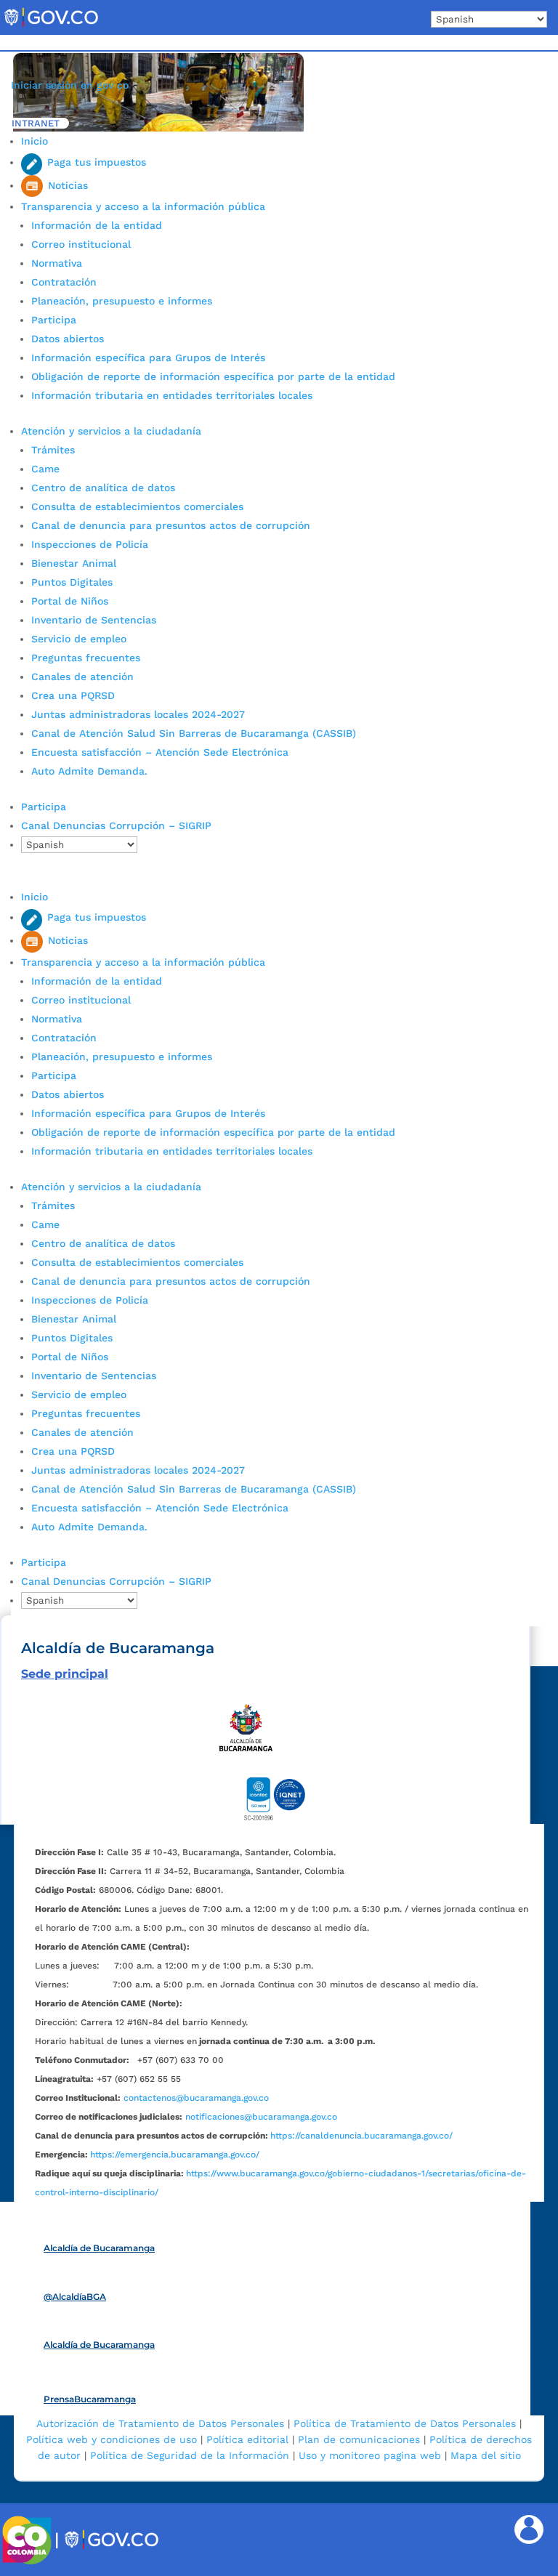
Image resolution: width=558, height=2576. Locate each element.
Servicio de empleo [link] (79, 639)
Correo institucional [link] (81, 244)
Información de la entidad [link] (97, 225)
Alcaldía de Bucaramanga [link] (99, 2248)
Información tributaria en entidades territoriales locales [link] (172, 395)
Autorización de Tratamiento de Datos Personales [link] (160, 2423)
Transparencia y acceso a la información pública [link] (143, 206)
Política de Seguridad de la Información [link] (190, 2455)
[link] (51, 26)
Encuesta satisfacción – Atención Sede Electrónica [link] (162, 752)
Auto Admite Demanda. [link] (89, 771)
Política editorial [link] (247, 2439)
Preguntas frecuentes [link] (86, 658)
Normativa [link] (57, 263)
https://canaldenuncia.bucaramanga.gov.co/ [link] (361, 2136)
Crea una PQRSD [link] (73, 695)
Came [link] (45, 469)
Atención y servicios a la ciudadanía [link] (111, 431)
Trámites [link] (53, 450)
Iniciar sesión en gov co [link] (70, 85)
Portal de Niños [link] (70, 601)
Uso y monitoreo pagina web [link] (370, 2455)
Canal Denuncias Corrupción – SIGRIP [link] (116, 825)
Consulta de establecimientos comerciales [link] (137, 506)
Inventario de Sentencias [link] (94, 620)
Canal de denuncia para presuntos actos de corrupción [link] (171, 525)
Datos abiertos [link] (68, 339)
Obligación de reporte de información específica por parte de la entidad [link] (213, 376)
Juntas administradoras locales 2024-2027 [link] (138, 714)
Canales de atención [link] (82, 677)
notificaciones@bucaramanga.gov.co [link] (261, 2117)
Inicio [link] (35, 141)
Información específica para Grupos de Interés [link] (148, 358)
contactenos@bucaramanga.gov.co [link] (196, 2098)
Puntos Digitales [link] (72, 582)
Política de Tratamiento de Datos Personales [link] (405, 2423)
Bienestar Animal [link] (74, 563)
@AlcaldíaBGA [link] (75, 2297)
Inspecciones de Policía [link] (90, 544)
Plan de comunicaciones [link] (359, 2439)
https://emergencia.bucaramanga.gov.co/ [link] (175, 2155)
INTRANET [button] (36, 123)
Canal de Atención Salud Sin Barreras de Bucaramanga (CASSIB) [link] (194, 733)
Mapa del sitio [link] (486, 2455)
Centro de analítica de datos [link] (103, 488)
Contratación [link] (64, 282)
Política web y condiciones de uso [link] (112, 2439)
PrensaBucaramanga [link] (90, 2399)
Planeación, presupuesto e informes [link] (122, 301)
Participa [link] (54, 320)
